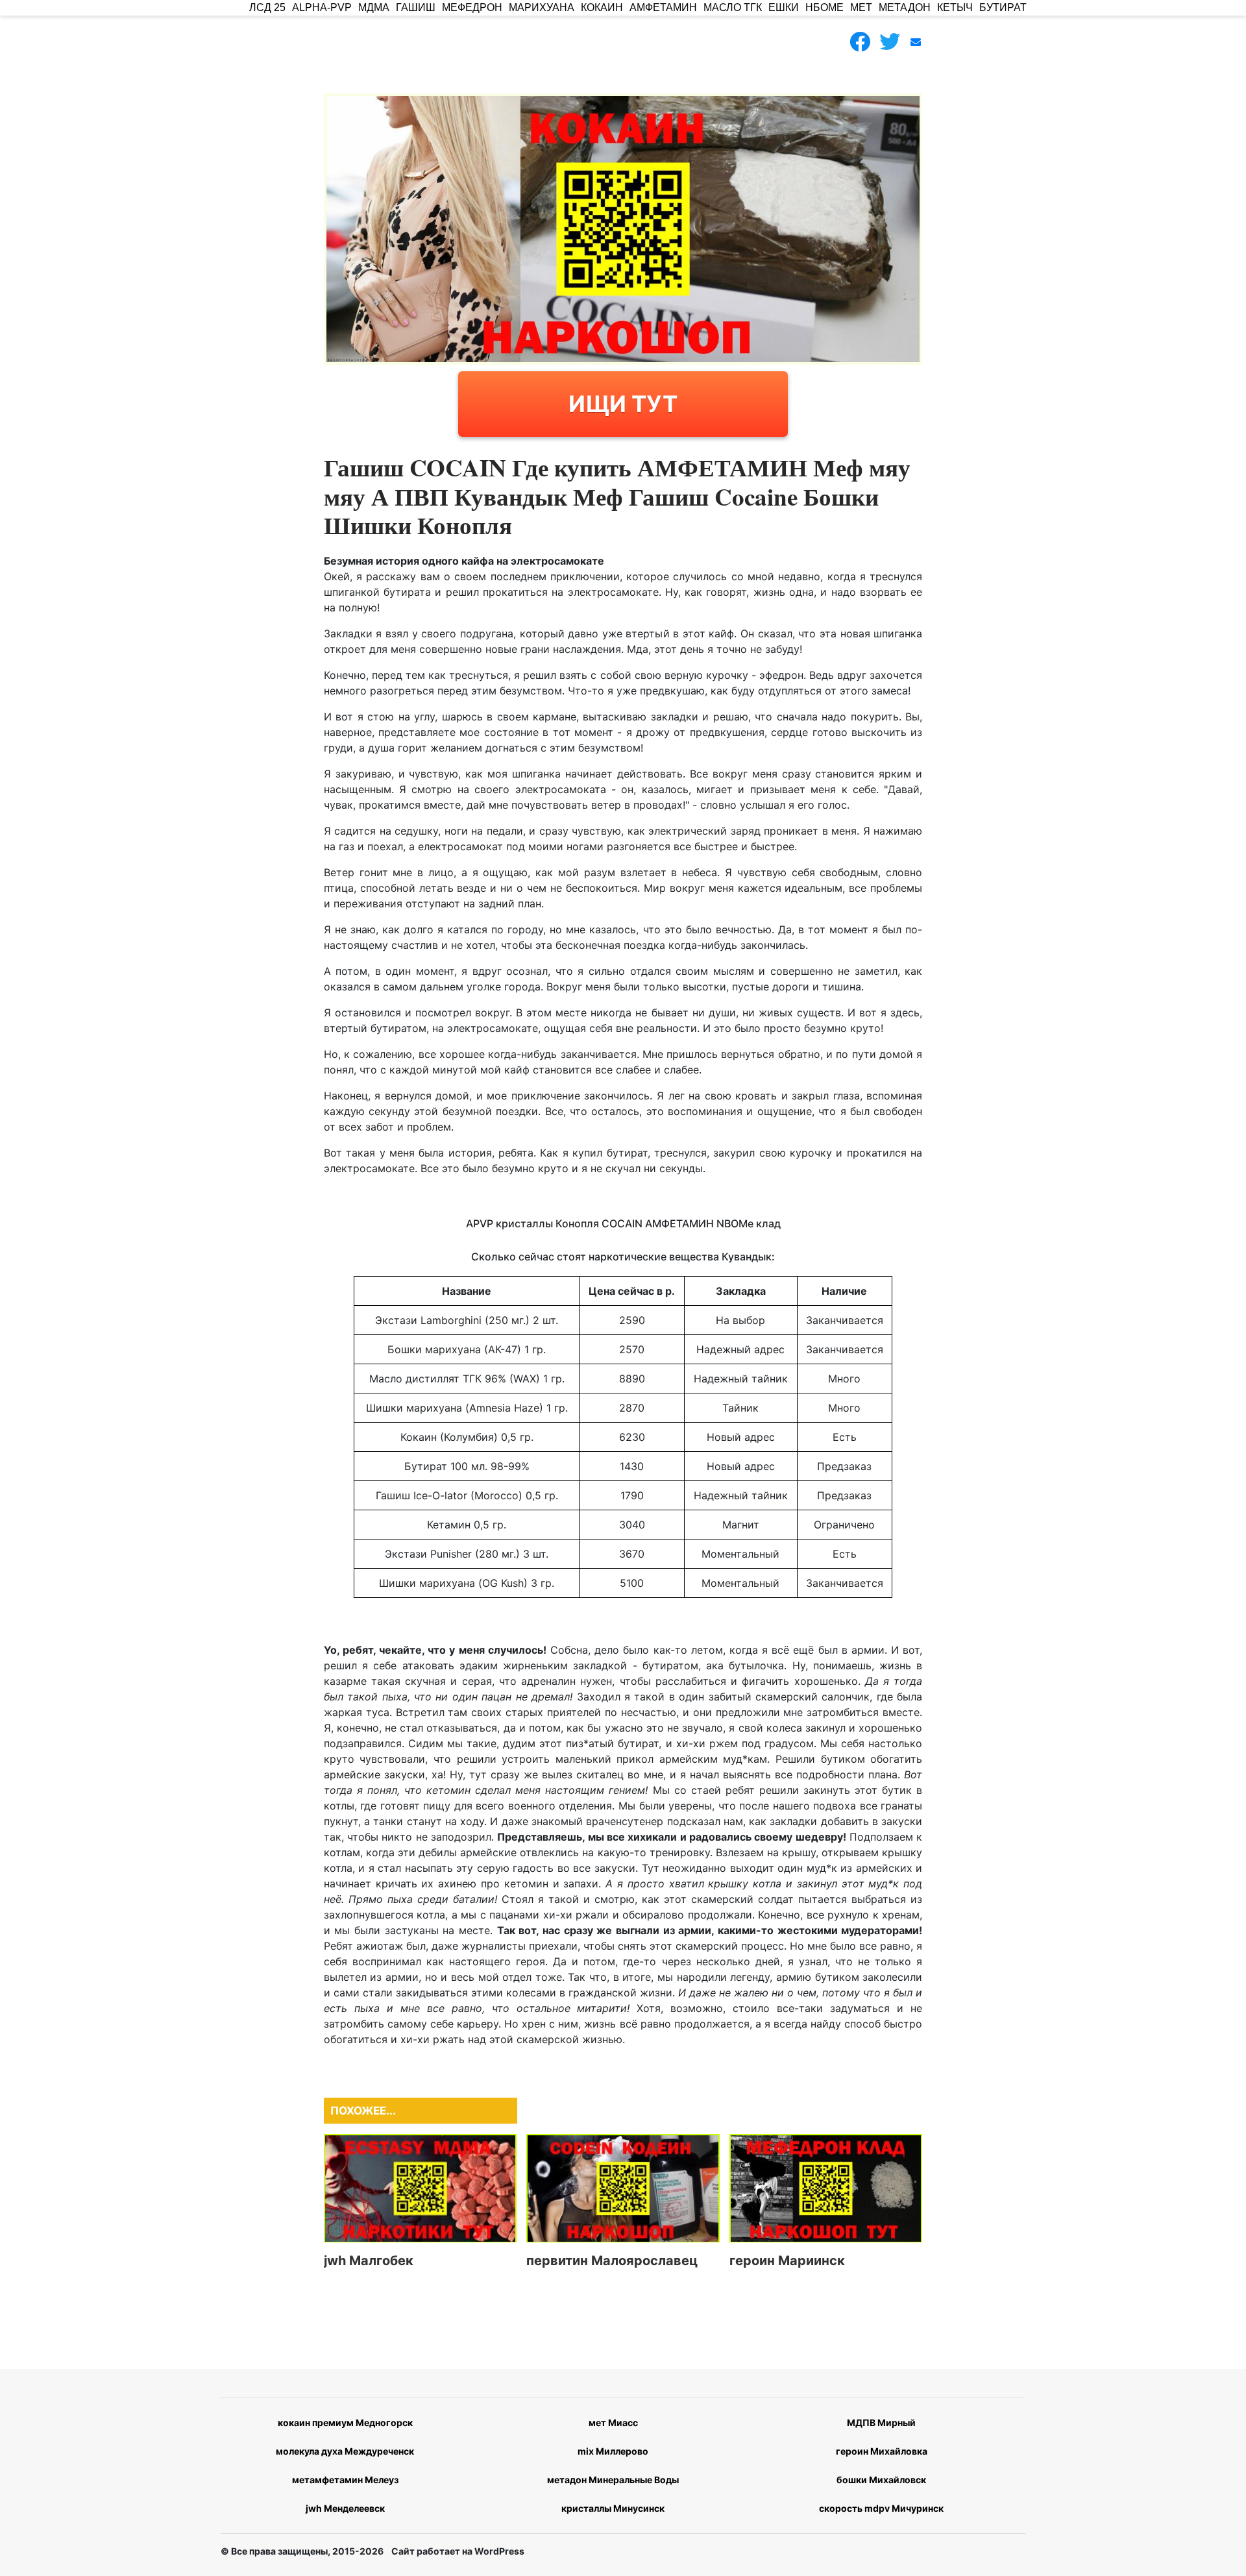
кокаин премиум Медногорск (345, 2423)
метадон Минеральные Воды (613, 2480)
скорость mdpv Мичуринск (881, 2508)
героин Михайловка (882, 2451)
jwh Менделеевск (345, 2508)
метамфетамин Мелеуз (345, 2480)
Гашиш (416, 7)
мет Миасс (613, 2423)
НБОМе (825, 7)
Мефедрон (472, 7)
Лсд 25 (267, 7)
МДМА (374, 7)
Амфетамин (663, 7)
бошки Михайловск (881, 2480)
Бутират (1003, 7)
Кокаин (602, 7)
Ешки (784, 7)
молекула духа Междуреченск (345, 2451)
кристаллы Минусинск (613, 2508)
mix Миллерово (613, 2451)
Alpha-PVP (322, 7)
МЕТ (861, 7)
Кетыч (955, 7)
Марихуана (542, 7)
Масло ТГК (733, 7)
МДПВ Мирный (881, 2423)
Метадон (905, 7)
